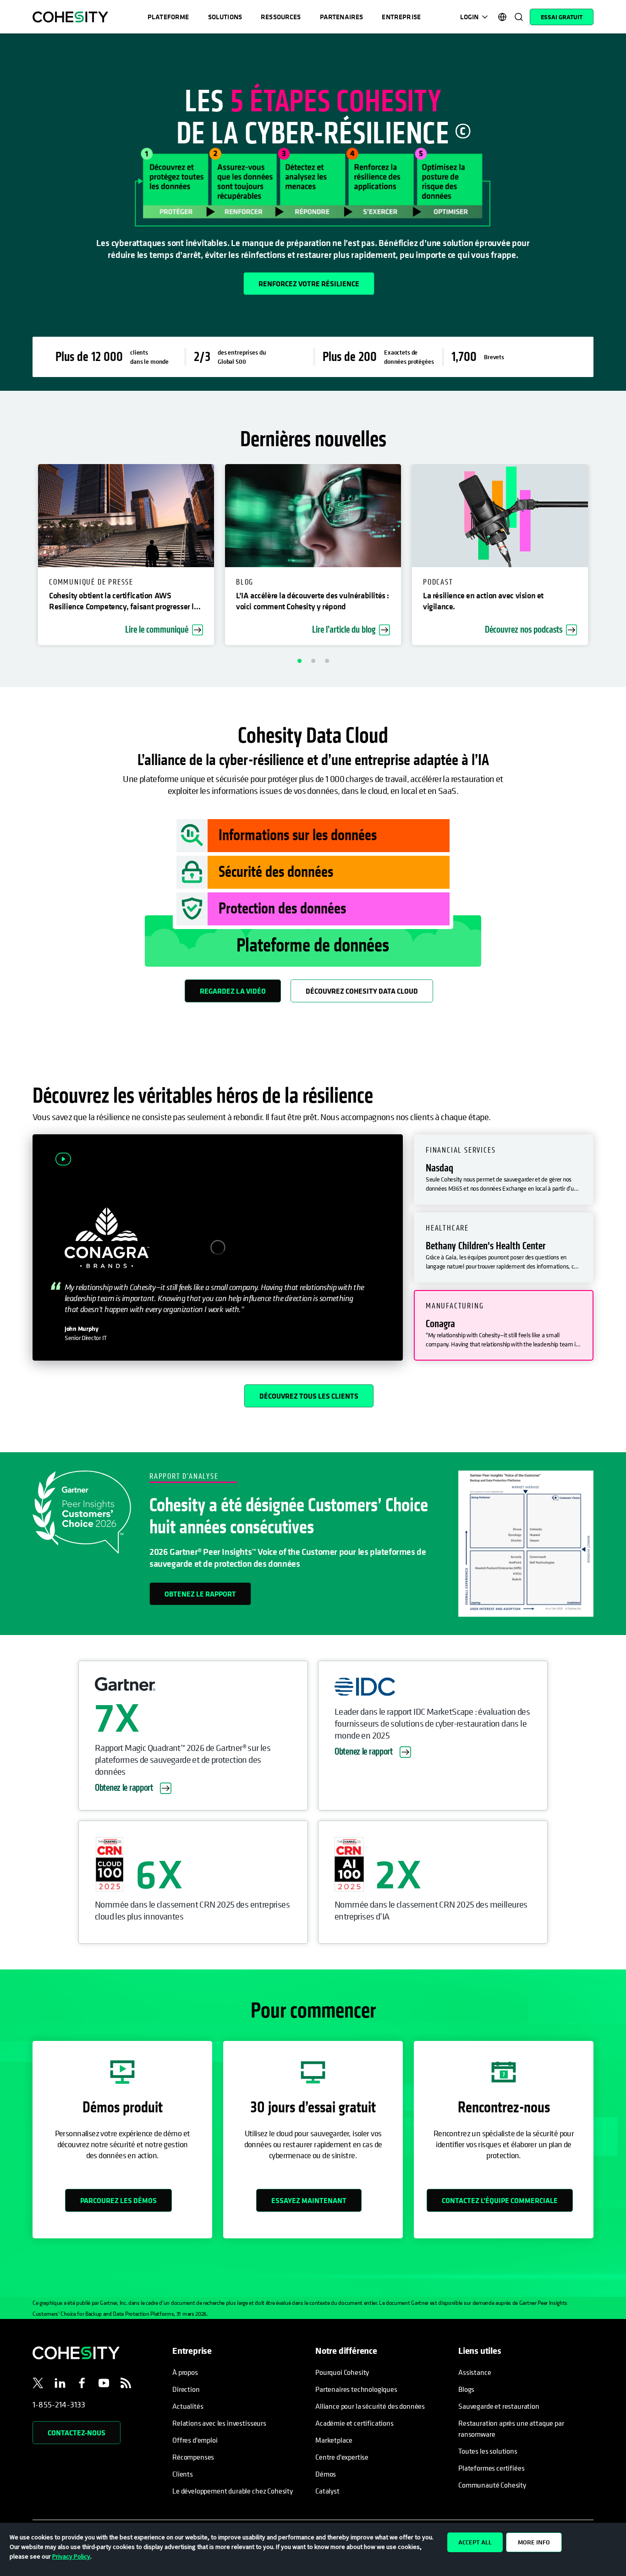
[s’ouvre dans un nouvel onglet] (38, 2385)
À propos (185, 2372)
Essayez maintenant (309, 2200)
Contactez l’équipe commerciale (500, 2200)
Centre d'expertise (342, 2457)
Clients (183, 2474)
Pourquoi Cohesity (342, 2372)
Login (469, 17)
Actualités (188, 2406)
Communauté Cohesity (492, 2485)
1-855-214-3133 (59, 2404)
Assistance (475, 2372)
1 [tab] (299, 661)
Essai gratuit (562, 17)
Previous (13, 556)
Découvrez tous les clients (309, 1396)
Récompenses (193, 2457)
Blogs (466, 2389)
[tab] (504, 1170)
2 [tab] (313, 661)
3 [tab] (327, 661)
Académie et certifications (354, 2423)
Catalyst (327, 2491)
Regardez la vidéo (233, 991)
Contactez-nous (77, 2433)
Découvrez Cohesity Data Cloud (362, 991)
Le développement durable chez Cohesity (233, 2491)
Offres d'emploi (195, 2440)
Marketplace (334, 2440)
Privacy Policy (71, 2556)
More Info (534, 2542)
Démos (326, 2474)
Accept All (475, 2542)
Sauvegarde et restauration (499, 2406)
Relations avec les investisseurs (219, 2423)
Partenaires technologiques (356, 2389)
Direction (186, 2389)
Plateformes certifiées (491, 2468)
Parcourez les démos (118, 2200)
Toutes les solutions (488, 2451)
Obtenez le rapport (200, 1594)
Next (613, 556)
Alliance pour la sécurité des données (370, 2406)
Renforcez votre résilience (309, 284)
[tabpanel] (313, 212)
